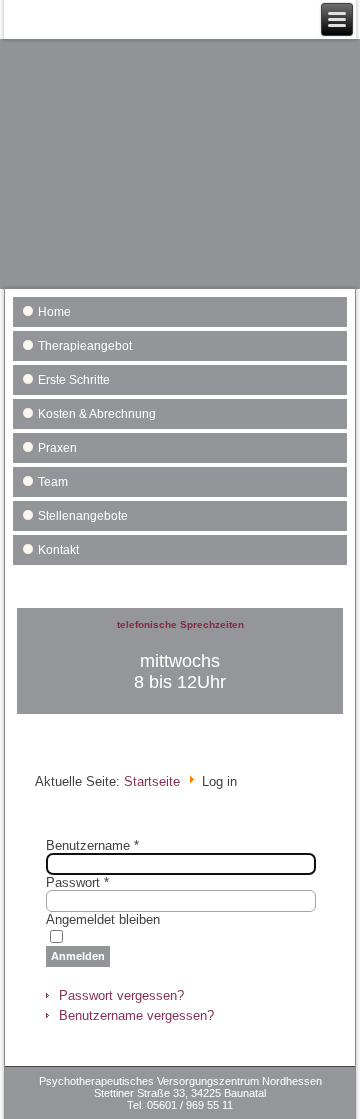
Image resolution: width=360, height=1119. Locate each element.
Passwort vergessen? (121, 995)
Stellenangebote (83, 516)
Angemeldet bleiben (103, 919)
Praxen (57, 448)
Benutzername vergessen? (136, 1015)
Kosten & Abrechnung (97, 414)
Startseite (152, 781)
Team (53, 482)
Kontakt (58, 550)
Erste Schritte (74, 380)
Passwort (77, 882)
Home (54, 312)
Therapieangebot (85, 346)
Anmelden (78, 956)
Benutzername (92, 845)
